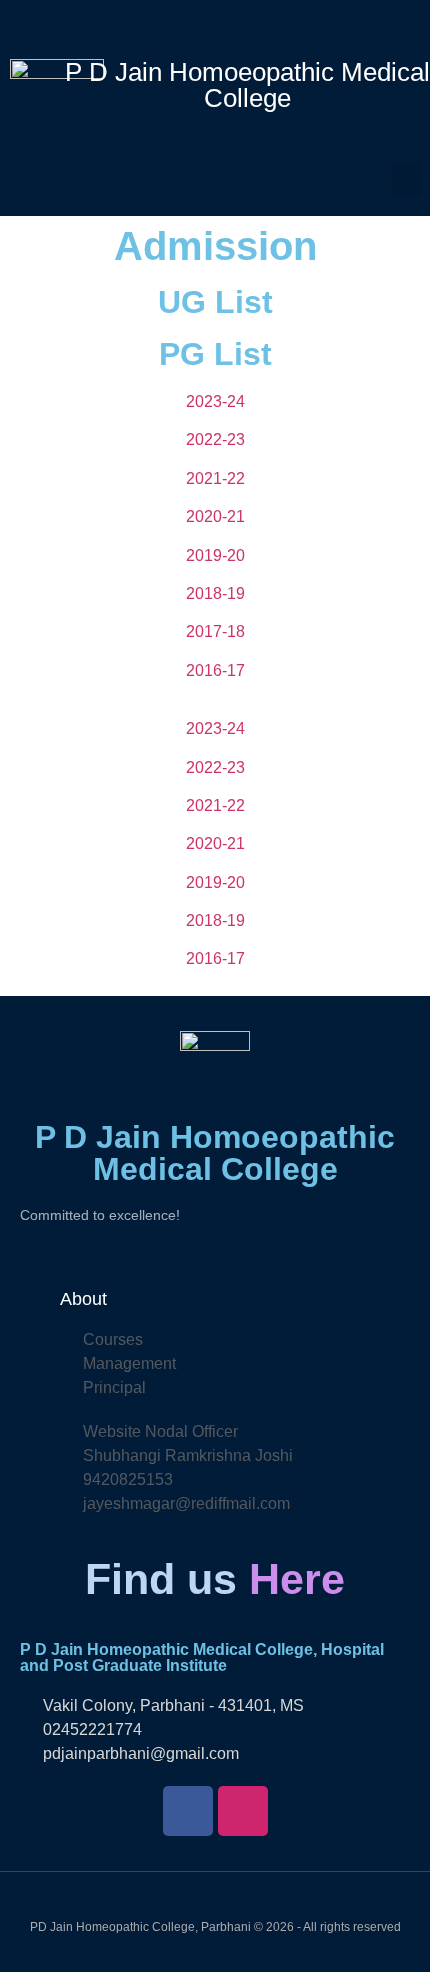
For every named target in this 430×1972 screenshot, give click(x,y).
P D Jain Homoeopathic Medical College (247, 85)
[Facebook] (188, 1811)
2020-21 (215, 516)
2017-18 (215, 631)
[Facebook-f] (199, 25)
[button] (406, 179)
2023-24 (215, 401)
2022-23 (215, 439)
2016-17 (215, 670)
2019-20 (215, 555)
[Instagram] (232, 25)
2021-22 (215, 478)
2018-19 (215, 593)
